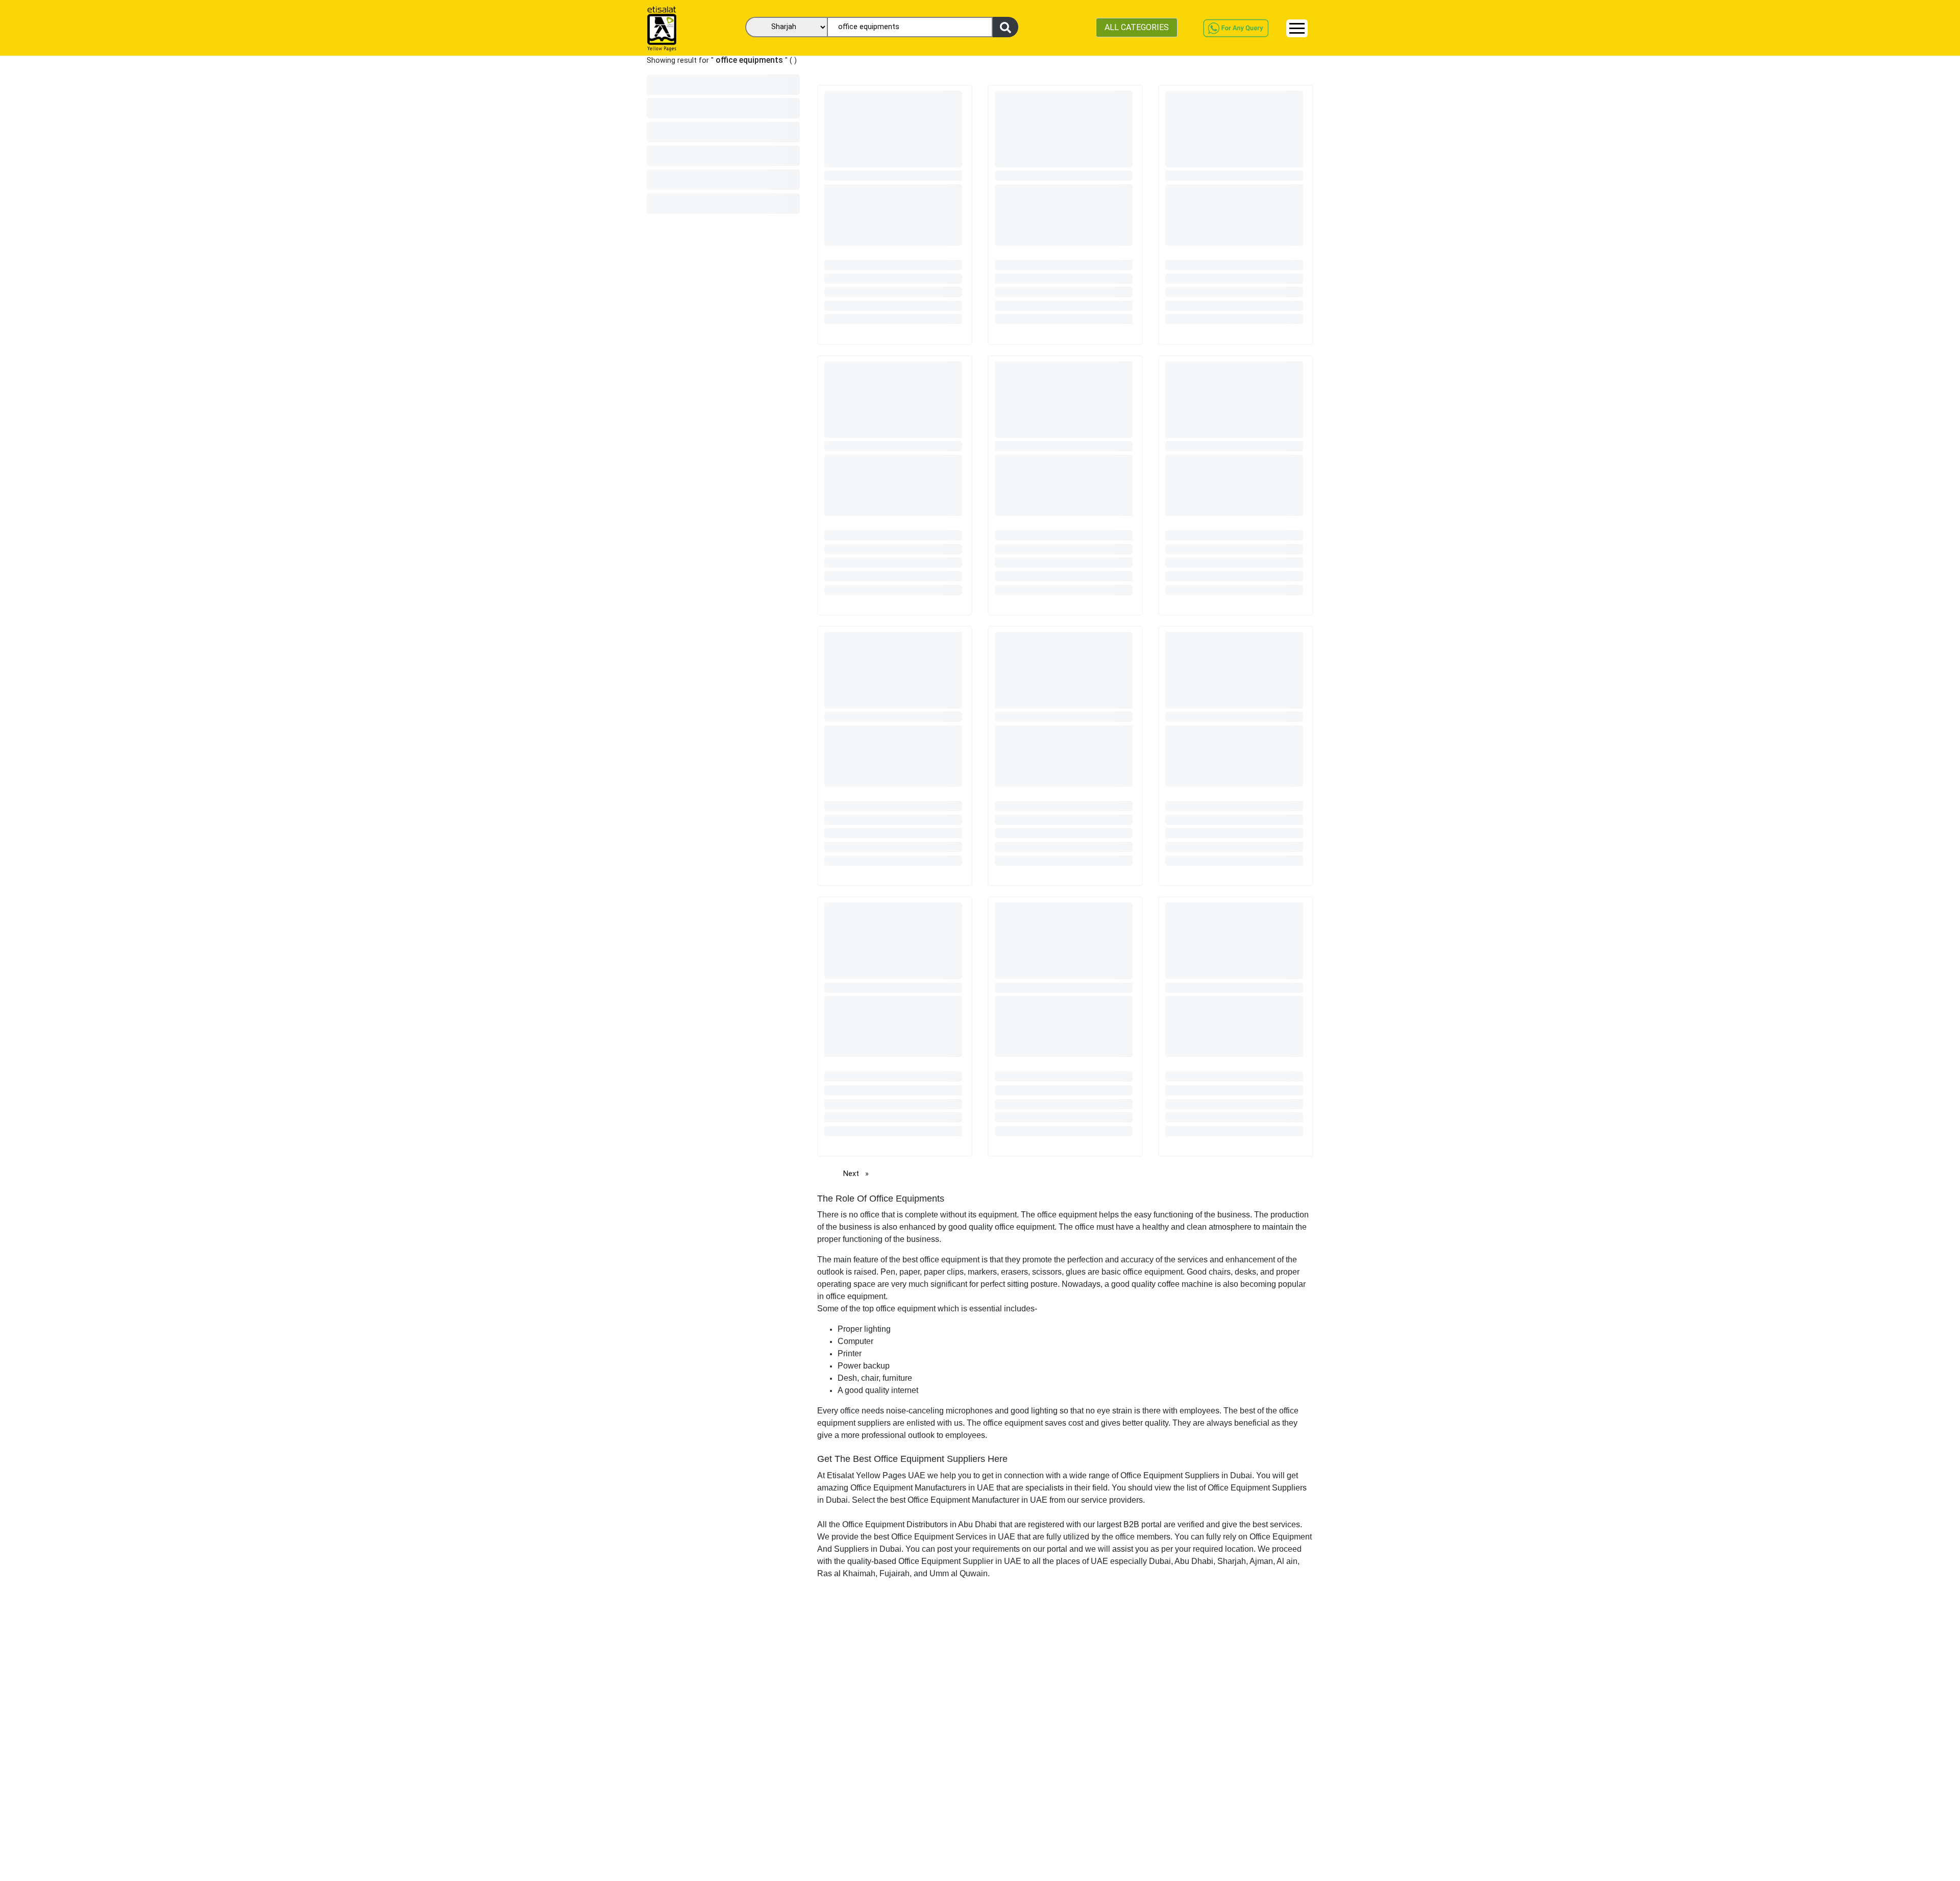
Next (859, 1174)
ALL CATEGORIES (1137, 27)
